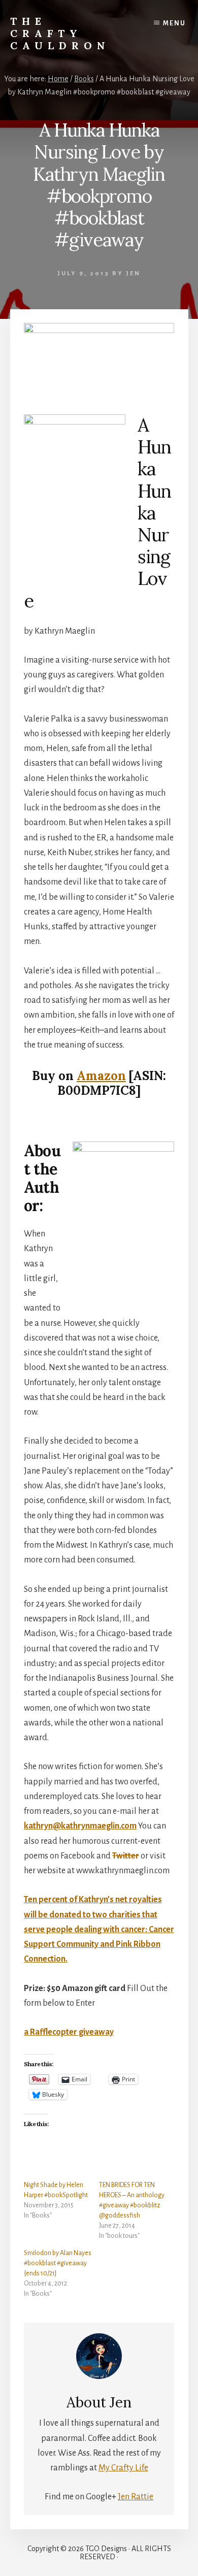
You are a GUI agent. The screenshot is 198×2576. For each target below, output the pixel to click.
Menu (174, 23)
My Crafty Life (123, 2468)
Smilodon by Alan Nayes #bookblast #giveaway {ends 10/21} (58, 2263)
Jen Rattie (136, 2497)
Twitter (126, 1856)
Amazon (101, 1076)
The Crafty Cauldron (60, 33)
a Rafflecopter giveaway (69, 2032)
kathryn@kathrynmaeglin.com (80, 1826)
